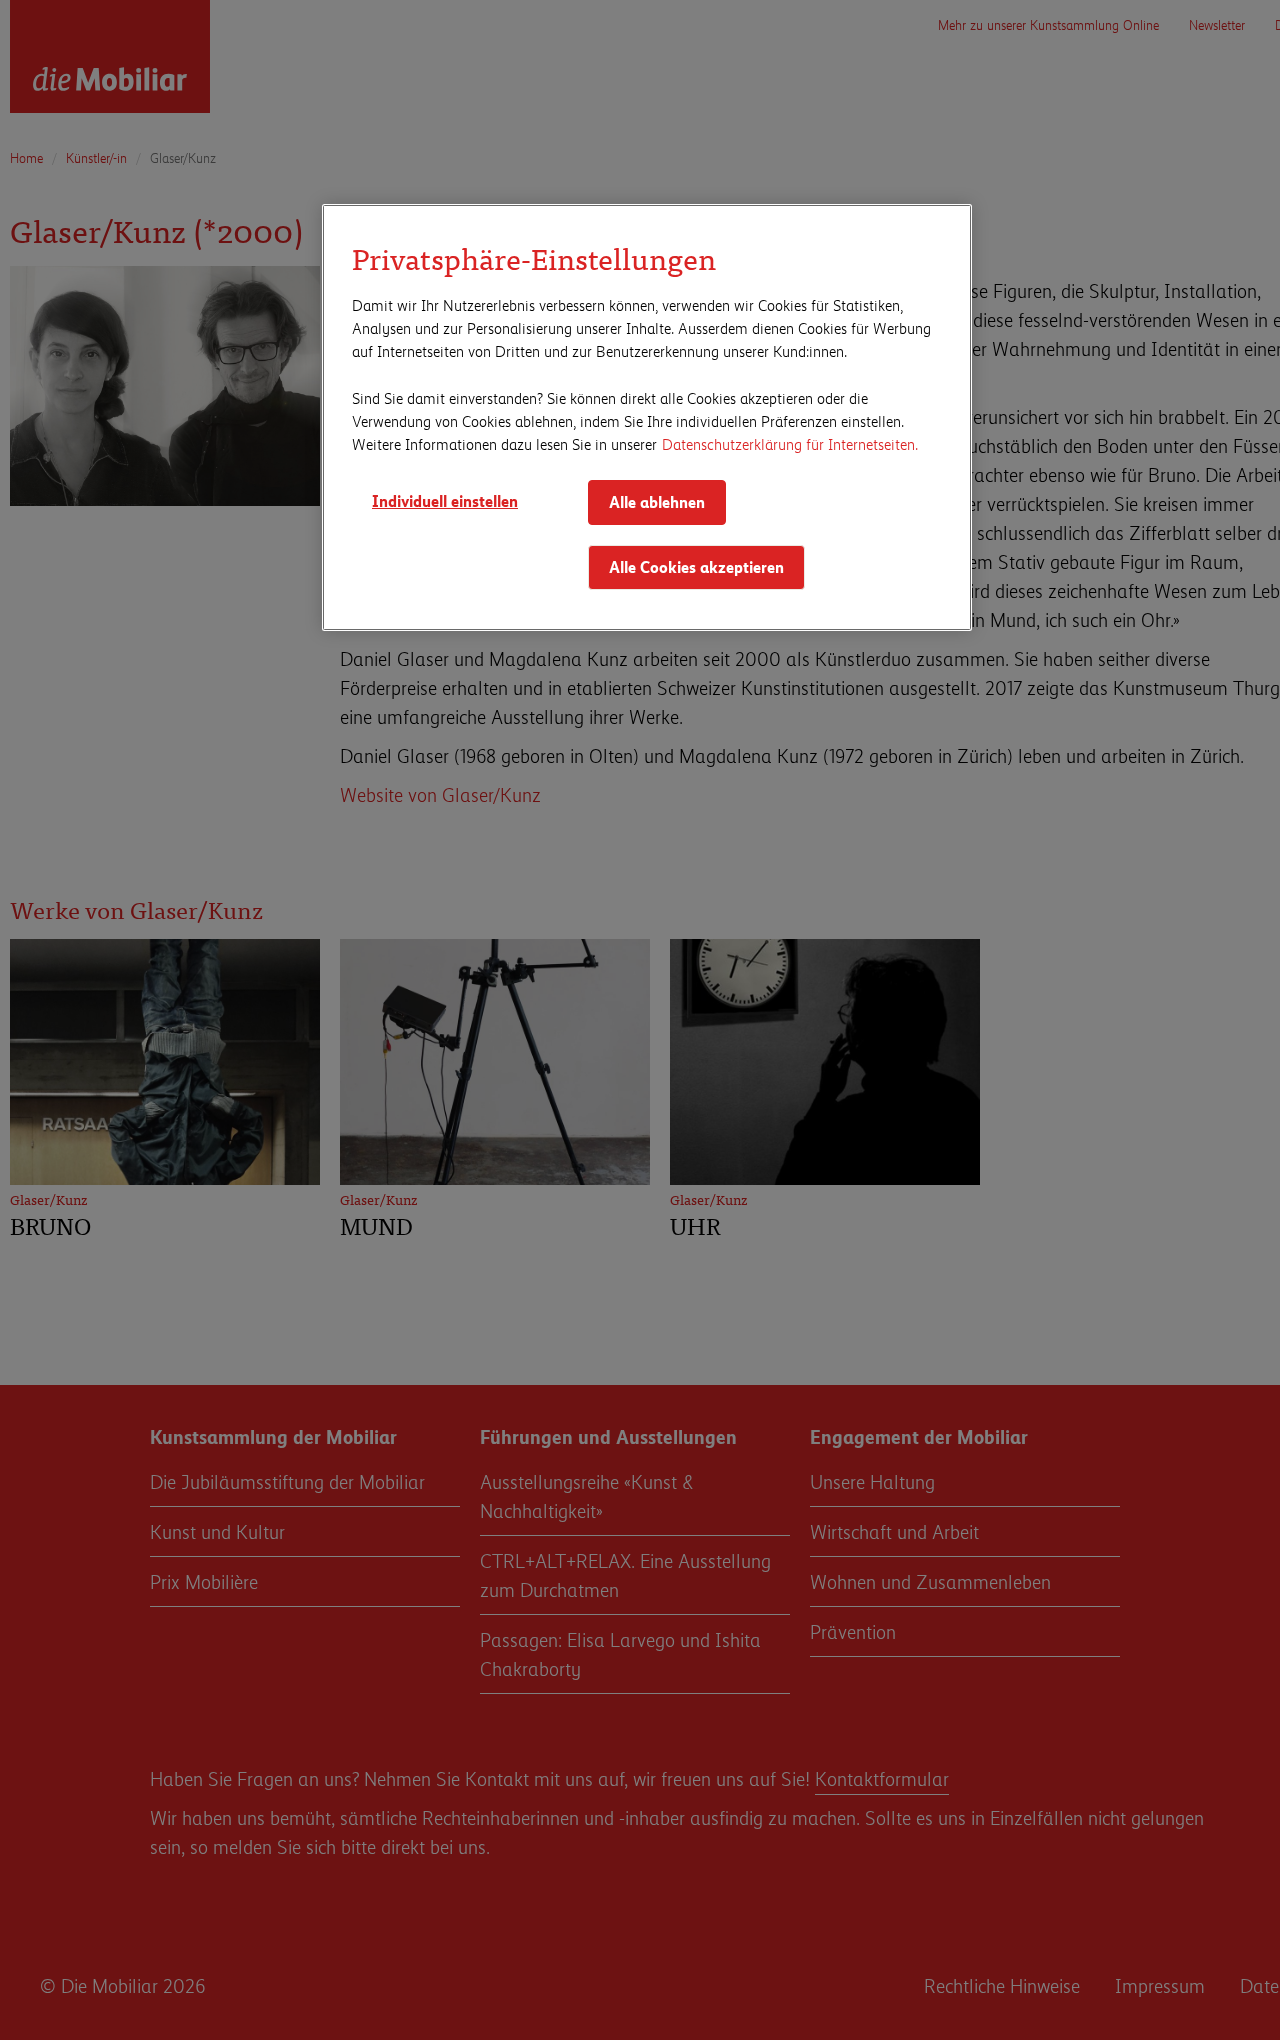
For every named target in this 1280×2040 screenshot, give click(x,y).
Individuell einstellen (445, 500)
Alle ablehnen (657, 501)
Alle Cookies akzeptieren (696, 566)
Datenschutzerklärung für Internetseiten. (790, 443)
